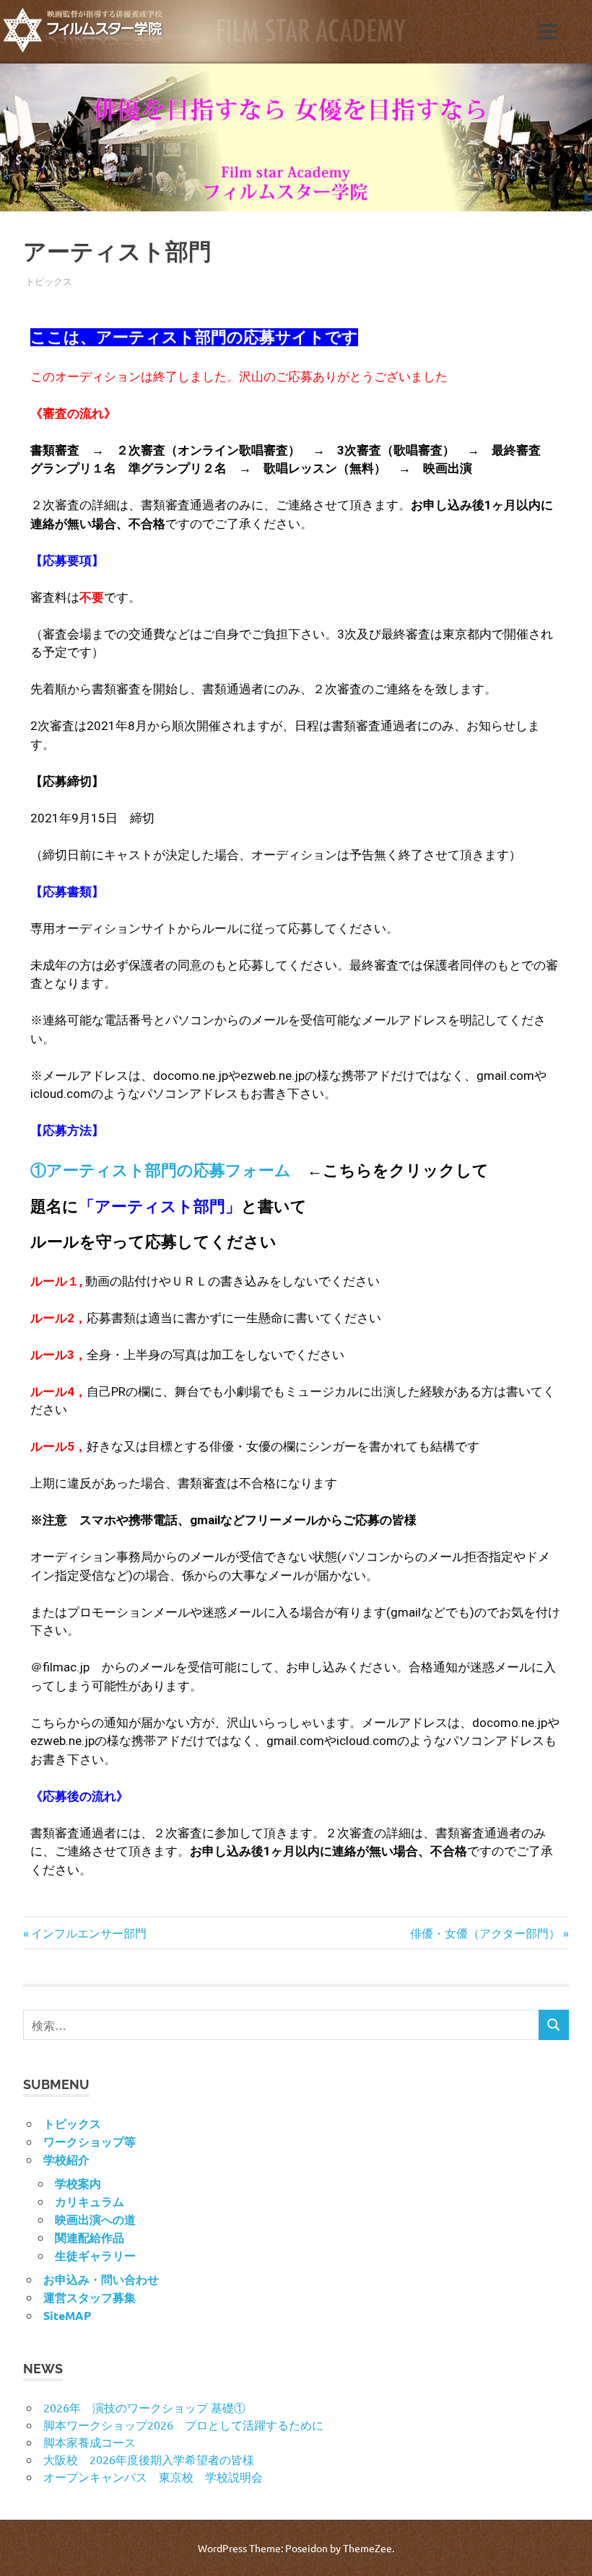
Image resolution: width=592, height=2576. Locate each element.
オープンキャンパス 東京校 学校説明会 (153, 2476)
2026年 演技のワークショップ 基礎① (144, 2407)
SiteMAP (67, 2315)
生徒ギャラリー (95, 2255)
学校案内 (78, 2183)
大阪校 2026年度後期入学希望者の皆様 (149, 2459)
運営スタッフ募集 (90, 2297)
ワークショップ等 (90, 2141)
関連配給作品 (90, 2237)
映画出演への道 (95, 2219)
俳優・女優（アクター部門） (485, 1933)
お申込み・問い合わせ (101, 2279)
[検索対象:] (281, 2025)
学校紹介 (66, 2159)
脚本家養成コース (90, 2442)
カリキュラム (90, 2201)
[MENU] (548, 32)
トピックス (49, 281)
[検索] (554, 2025)
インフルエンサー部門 (88, 1933)
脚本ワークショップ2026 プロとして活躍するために (183, 2425)
